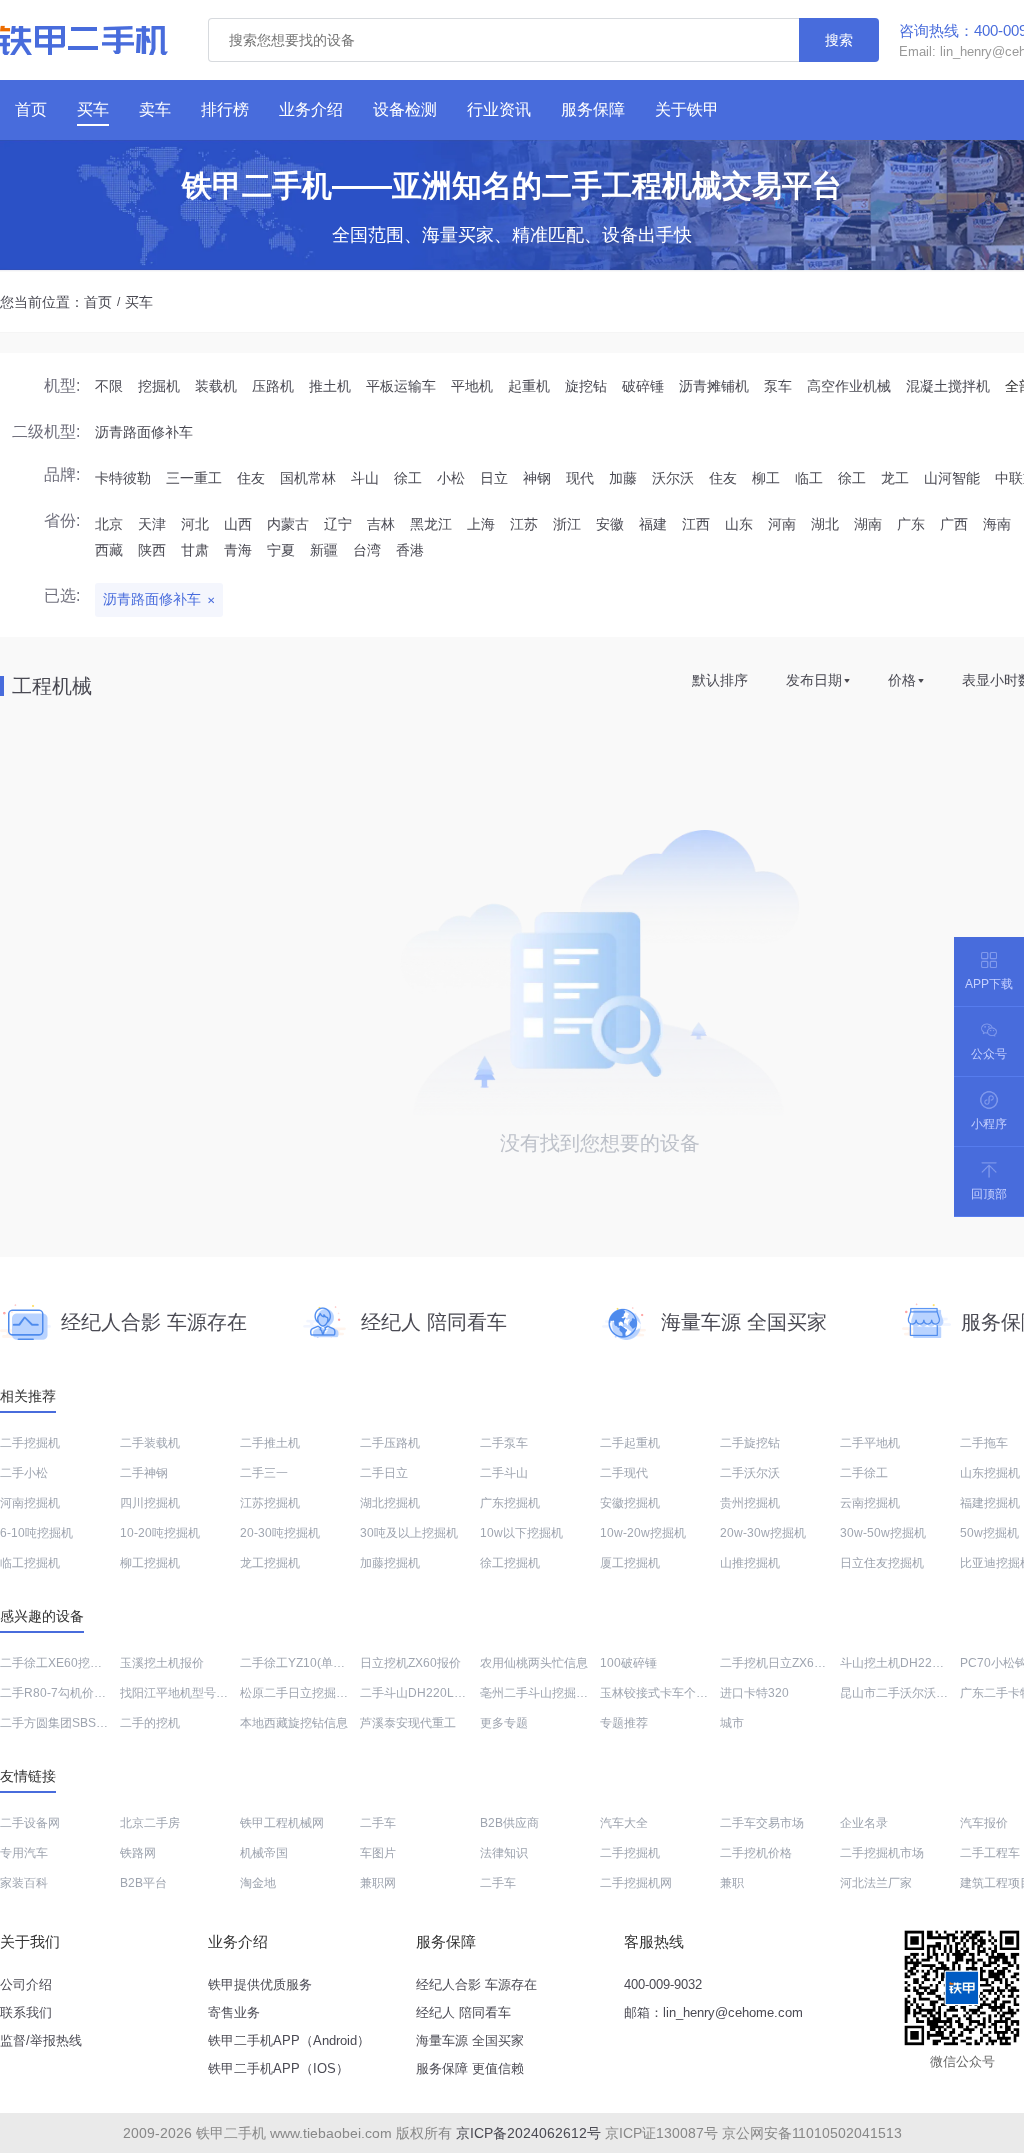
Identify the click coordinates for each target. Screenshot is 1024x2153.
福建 (653, 524)
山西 (238, 524)
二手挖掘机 (30, 1443)
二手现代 (624, 1473)
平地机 (472, 386)
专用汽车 (24, 1853)
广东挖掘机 (510, 1503)
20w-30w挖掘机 (763, 1533)
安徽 (610, 524)
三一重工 (194, 478)
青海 (238, 550)
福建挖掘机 (990, 1503)
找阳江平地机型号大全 (180, 1693)
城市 (732, 1723)
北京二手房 (150, 1823)
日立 (494, 478)
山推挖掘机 (750, 1563)
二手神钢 (144, 1473)
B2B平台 (143, 1883)
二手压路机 (390, 1443)
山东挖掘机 (990, 1473)
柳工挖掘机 (150, 1563)
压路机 (273, 386)
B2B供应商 (509, 1823)
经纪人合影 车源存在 (476, 1984)
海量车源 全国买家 (470, 2040)
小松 (451, 478)
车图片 (378, 1853)
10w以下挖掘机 (521, 1533)
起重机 (529, 386)
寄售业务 (234, 2012)
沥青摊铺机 (714, 386)
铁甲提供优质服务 (260, 1984)
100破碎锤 (628, 1663)
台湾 (367, 550)
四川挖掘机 (150, 1503)
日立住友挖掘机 (882, 1563)
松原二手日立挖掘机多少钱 (312, 1693)
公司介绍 (26, 1984)
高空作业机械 (849, 386)
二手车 (378, 1823)
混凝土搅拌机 (948, 386)
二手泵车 (504, 1443)
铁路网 (138, 1853)
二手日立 (384, 1473)
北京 (109, 524)
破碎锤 (643, 386)
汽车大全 (624, 1823)
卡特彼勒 (123, 478)
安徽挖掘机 (630, 1503)
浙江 (567, 524)
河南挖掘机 (30, 1503)
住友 (251, 478)
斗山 (365, 478)
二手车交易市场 (762, 1823)
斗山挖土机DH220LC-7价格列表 (927, 1663)
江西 (696, 524)
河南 (782, 524)
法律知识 (504, 1853)
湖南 (868, 524)
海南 (997, 524)
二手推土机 (270, 1443)
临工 (809, 478)
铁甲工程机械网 (282, 1823)
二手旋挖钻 (750, 1443)
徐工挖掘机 (510, 1563)
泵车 (778, 386)
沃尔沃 (673, 478)
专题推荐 (624, 1723)
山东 (739, 524)
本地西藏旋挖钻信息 (294, 1723)
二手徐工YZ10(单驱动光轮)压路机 (330, 1663)
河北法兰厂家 (876, 1883)
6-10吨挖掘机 (36, 1533)
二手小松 (24, 1473)
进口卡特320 (754, 1693)
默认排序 (720, 680)
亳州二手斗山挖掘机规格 (546, 1693)
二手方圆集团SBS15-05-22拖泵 (85, 1723)
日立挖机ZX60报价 (410, 1663)
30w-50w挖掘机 (883, 1533)
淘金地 (258, 1883)
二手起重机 (630, 1443)
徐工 (408, 478)
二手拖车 (984, 1443)
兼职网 (378, 1883)
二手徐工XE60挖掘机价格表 (75, 1663)
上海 (481, 524)
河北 (195, 524)
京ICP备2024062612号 (528, 2133)
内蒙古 (288, 524)
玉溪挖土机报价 (162, 1663)
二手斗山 (504, 1473)
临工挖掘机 (30, 1563)
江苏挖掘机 (270, 1503)
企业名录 (864, 1823)
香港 (410, 550)
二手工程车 (990, 1853)
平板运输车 (401, 386)
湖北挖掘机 (390, 1503)
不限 (109, 386)
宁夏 (281, 550)
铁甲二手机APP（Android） (289, 2040)
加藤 (623, 478)
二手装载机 (150, 1443)
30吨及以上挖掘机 (409, 1533)
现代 (580, 478)
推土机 (330, 386)
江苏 (524, 524)
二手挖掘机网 (636, 1883)
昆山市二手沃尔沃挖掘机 (906, 1693)
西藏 (109, 550)
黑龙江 (431, 524)
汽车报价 (984, 1823)
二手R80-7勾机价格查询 (65, 1693)
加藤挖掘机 (390, 1563)
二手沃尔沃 (750, 1473)
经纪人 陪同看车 (463, 2012)
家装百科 (24, 1883)
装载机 (216, 386)
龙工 (895, 478)
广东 (911, 524)
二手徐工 (864, 1473)
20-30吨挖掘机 (280, 1533)
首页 (98, 302)
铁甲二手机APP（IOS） (278, 2068)
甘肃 (195, 550)
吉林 (381, 524)
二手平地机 (870, 1443)
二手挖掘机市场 (882, 1853)
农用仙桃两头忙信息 (534, 1663)
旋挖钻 (586, 386)
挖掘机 (159, 386)
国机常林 (308, 478)
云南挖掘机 (870, 1503)
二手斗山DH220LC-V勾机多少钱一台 (459, 1693)
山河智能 (952, 478)
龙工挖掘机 (270, 1563)
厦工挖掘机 (630, 1563)
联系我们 (26, 2012)
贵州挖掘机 (750, 1503)
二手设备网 (30, 1823)
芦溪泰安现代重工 (408, 1723)
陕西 (152, 550)
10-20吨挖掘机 (160, 1533)
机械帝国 (264, 1853)
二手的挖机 (150, 1723)
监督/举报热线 (41, 2040)
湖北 (825, 524)
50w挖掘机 (989, 1533)
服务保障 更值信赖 (470, 2068)
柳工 (766, 478)
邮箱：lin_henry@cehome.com (713, 2012)
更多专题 (504, 1723)
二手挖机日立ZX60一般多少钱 (800, 1663)
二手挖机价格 (756, 1853)
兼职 (732, 1883)
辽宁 (338, 524)
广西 (954, 524)
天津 (152, 524)
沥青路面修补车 (144, 432)
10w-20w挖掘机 (643, 1533)
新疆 (324, 550)
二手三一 (264, 1473)
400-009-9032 (663, 1984)
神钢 (537, 478)
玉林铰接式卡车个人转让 (666, 1693)
